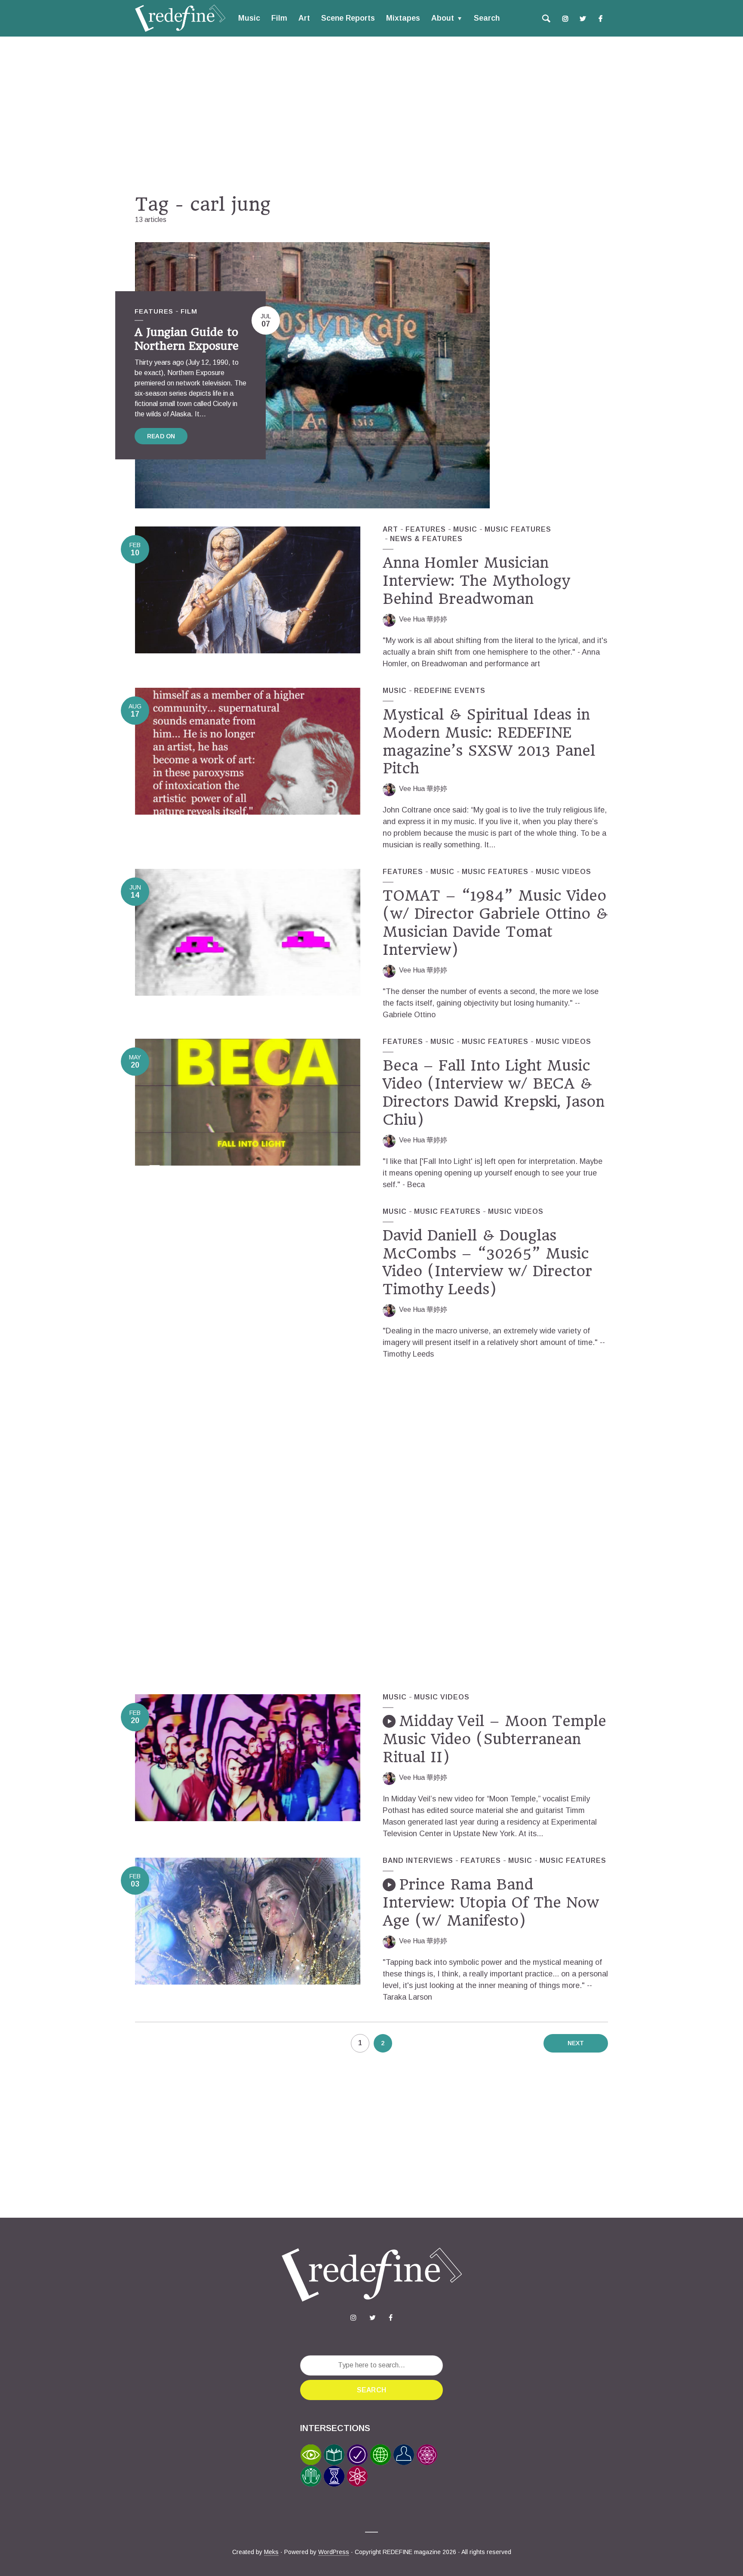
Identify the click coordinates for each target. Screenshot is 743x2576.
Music (249, 18)
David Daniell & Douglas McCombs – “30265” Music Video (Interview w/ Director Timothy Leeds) (487, 1262)
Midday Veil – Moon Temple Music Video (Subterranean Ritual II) (494, 1739)
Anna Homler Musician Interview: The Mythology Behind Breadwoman (476, 581)
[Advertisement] (371, 115)
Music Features (518, 529)
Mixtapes (403, 18)
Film (279, 18)
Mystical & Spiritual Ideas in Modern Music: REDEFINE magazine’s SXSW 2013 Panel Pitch (489, 742)
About (443, 18)
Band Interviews (418, 1860)
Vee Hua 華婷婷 (423, 619)
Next (576, 2043)
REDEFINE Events (450, 691)
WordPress (334, 2552)
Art (304, 18)
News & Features (426, 539)
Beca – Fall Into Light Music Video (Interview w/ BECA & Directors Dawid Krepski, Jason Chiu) (494, 1093)
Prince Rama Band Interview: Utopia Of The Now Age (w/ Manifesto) (491, 1902)
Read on (161, 436)
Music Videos (563, 872)
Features (154, 311)
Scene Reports (348, 18)
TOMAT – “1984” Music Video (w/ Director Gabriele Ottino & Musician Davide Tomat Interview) (495, 923)
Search (487, 18)
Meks (271, 2552)
